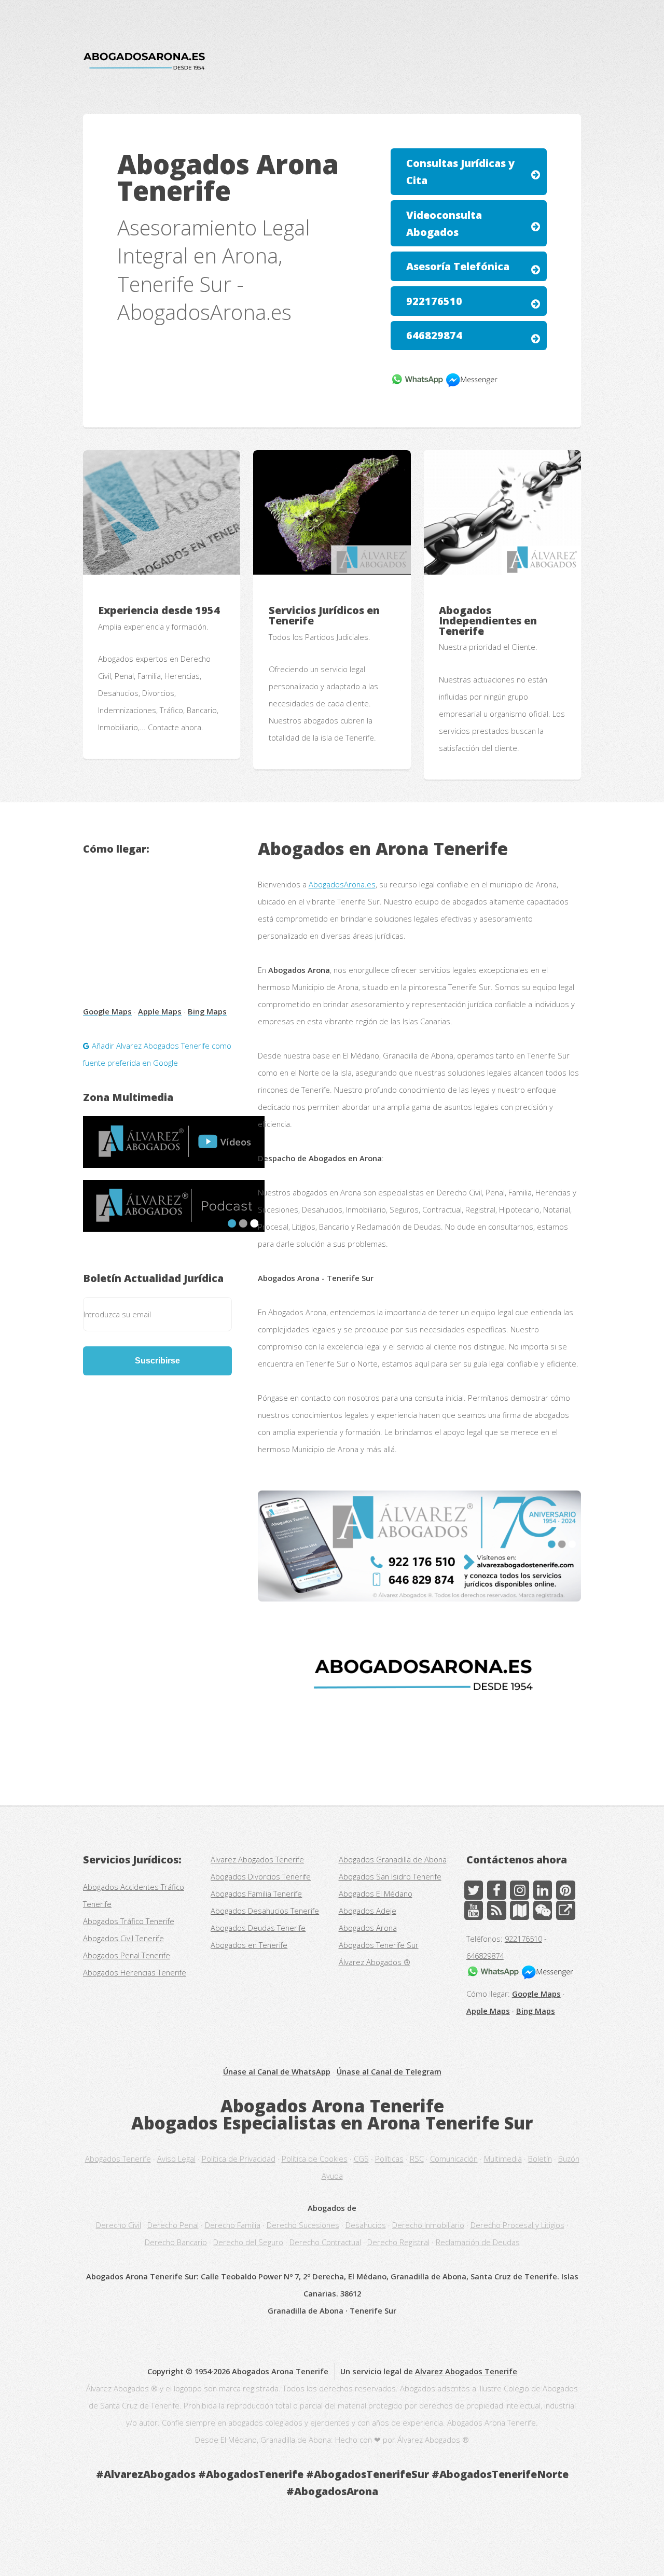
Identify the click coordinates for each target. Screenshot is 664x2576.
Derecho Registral (398, 2242)
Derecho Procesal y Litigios (517, 2225)
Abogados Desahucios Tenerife (265, 1911)
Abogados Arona (368, 1928)
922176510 (434, 301)
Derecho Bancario (176, 2242)
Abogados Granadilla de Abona (393, 1859)
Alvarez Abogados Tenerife (257, 1859)
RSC (417, 2159)
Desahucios (366, 2225)
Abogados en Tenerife (249, 1945)
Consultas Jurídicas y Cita (460, 172)
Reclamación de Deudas (478, 2242)
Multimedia (503, 2159)
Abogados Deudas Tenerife (258, 1928)
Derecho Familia (233, 2225)
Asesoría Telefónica (458, 266)
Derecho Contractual (325, 2242)
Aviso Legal (176, 2159)
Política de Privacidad (239, 2159)
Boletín (540, 2159)
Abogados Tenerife (118, 2159)
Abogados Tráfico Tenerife (129, 1921)
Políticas (389, 2159)
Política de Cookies (315, 2159)
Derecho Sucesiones (303, 2225)
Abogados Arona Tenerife (332, 2106)
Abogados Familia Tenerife (256, 1893)
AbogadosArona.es (342, 884)
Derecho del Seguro (248, 2242)
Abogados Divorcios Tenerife (261, 1876)
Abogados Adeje (368, 1911)
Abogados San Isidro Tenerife (390, 1876)
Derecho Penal (173, 2225)
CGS (361, 2159)
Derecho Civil (119, 2225)
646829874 (434, 335)
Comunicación (454, 2159)
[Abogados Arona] (419, 1546)
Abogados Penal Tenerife (127, 1955)
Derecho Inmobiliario (428, 2225)
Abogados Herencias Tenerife (135, 1972)
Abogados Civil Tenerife (123, 1938)
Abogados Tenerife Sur (379, 1945)
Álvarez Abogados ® (375, 1962)
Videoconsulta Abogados (444, 224)
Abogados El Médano (376, 1893)
